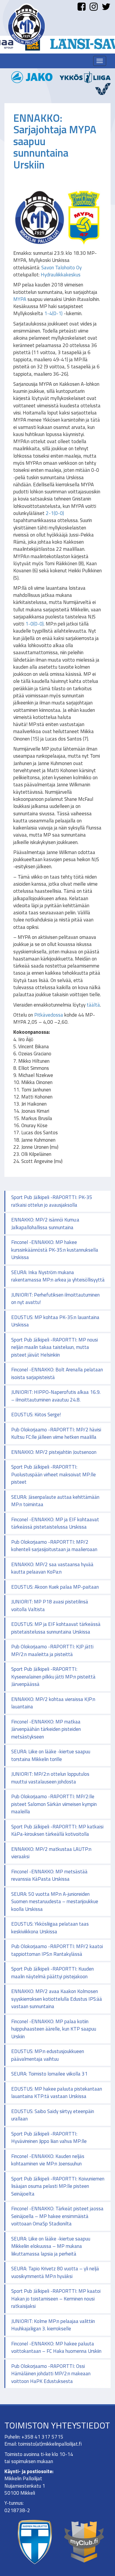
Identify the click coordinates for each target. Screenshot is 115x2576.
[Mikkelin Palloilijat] (27, 24)
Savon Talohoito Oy (61, 268)
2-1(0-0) (55, 513)
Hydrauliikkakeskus (61, 275)
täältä (93, 1005)
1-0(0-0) (34, 624)
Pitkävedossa (49, 1015)
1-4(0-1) (53, 313)
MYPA (20, 299)
